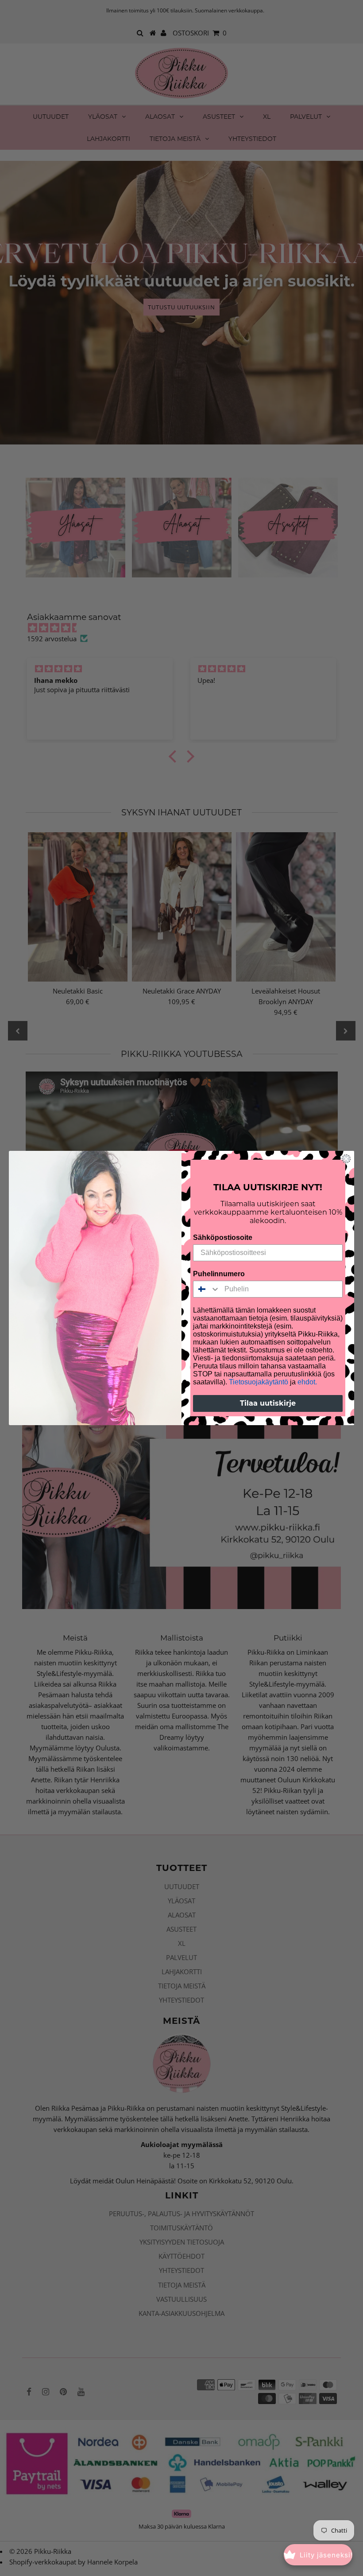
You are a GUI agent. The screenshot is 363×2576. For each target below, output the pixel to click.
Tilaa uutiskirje (268, 1403)
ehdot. (307, 1382)
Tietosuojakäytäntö (259, 1382)
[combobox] (207, 1289)
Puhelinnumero (219, 1274)
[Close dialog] (346, 1159)
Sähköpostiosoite (223, 1237)
